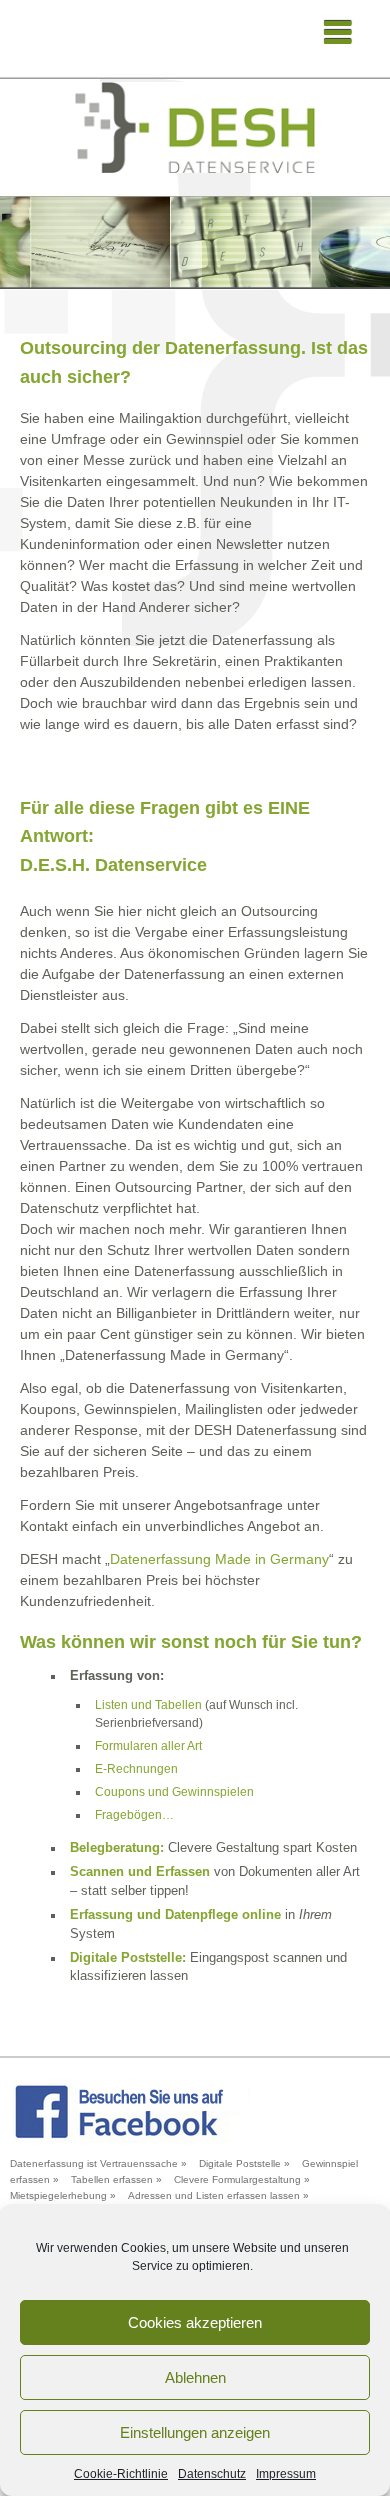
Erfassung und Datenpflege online (175, 1915)
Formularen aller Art (148, 1746)
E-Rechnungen (136, 1769)
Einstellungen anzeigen (195, 2432)
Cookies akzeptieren (195, 2322)
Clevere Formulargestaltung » (242, 2179)
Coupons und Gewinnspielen (174, 1792)
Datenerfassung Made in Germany (219, 1559)
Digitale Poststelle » (244, 2163)
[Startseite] (195, 127)
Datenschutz (212, 2474)
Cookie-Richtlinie (121, 2474)
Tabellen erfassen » (116, 2179)
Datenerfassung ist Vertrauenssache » (98, 2163)
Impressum (286, 2474)
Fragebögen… (134, 1815)
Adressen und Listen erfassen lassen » (218, 2195)
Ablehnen (195, 2377)
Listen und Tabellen (148, 1705)
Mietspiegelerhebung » (63, 2195)
